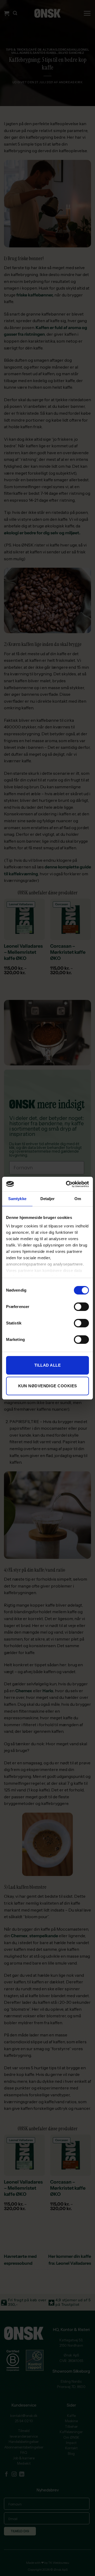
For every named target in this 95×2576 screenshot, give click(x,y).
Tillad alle (47, 1365)
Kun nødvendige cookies (48, 1386)
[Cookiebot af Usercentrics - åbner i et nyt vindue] (67, 1184)
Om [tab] (78, 1199)
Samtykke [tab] (17, 1199)
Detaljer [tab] (48, 1199)
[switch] (81, 1307)
